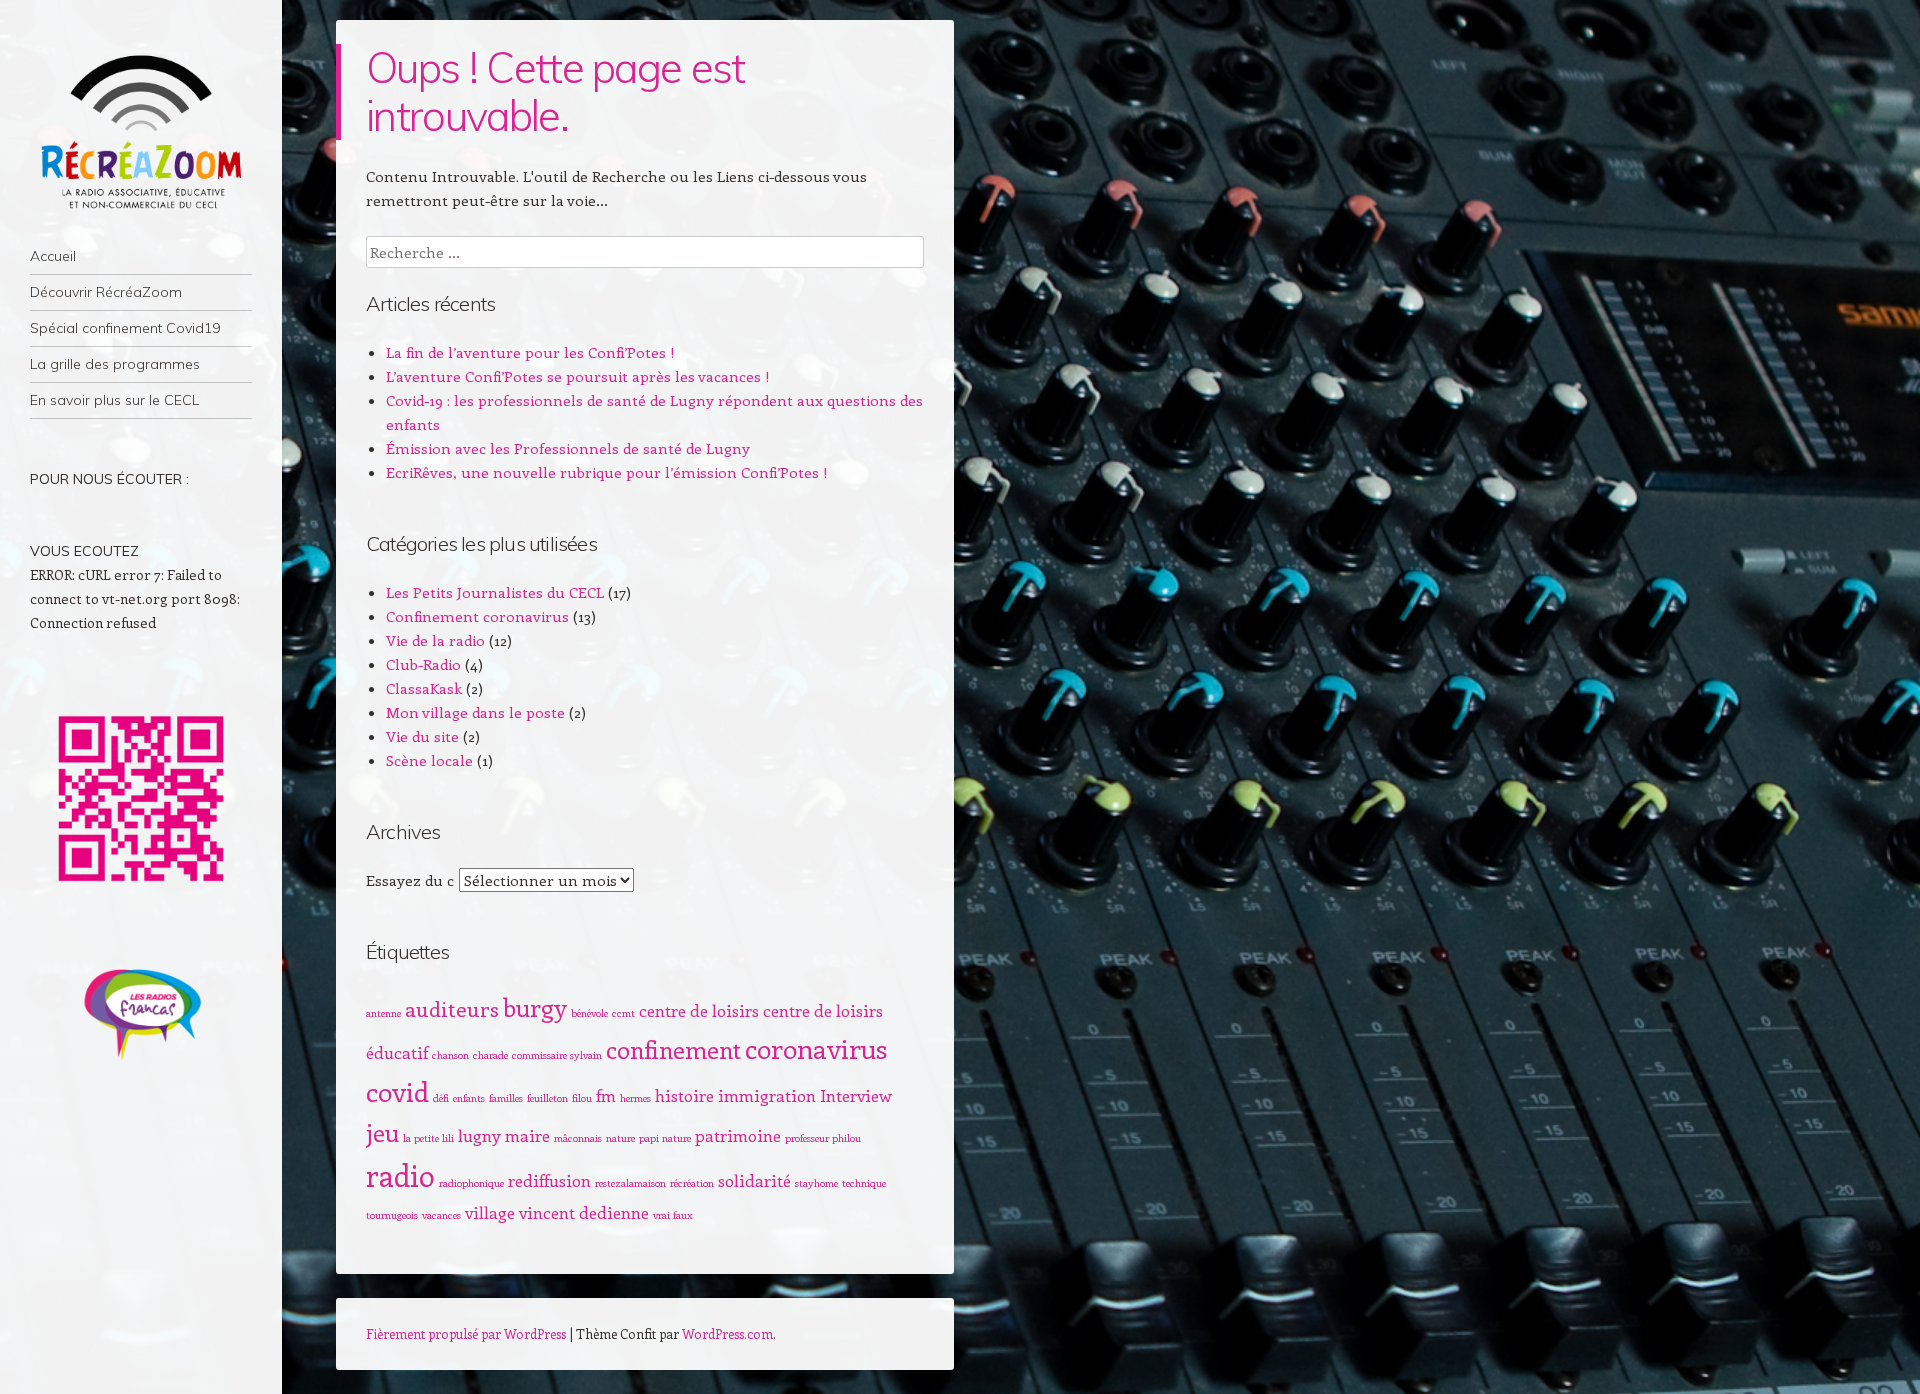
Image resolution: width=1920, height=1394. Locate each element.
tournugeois (392, 1215)
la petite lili (428, 1138)
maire (527, 1135)
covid (397, 1091)
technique (864, 1183)
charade (490, 1055)
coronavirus (816, 1048)
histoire (684, 1095)
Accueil (53, 256)
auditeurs (452, 1008)
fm (606, 1095)
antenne (383, 1013)
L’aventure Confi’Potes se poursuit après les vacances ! (578, 376)
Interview (856, 1095)
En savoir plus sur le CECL (114, 400)
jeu (382, 1132)
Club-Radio (423, 664)
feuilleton (547, 1098)
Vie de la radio (435, 640)
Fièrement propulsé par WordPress (466, 1333)
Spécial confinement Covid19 (125, 328)
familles (506, 1098)
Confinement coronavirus (477, 616)
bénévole (589, 1013)
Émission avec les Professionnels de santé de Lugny (568, 448)
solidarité (754, 1180)
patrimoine (738, 1135)
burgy (535, 1007)
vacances (441, 1215)
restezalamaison (630, 1183)
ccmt (623, 1013)
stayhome (816, 1183)
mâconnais (578, 1138)
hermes (635, 1098)
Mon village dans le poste (475, 712)
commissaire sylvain (557, 1055)
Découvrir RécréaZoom (106, 292)
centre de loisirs (699, 1010)
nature (620, 1138)
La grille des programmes (115, 364)
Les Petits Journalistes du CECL (495, 592)
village (490, 1212)
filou (582, 1098)
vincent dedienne (584, 1212)
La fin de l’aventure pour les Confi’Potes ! (530, 352)
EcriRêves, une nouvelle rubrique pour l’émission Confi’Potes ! (607, 472)
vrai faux (673, 1215)
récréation (692, 1183)
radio (400, 1175)
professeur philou (823, 1138)
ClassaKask (424, 688)
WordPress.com (727, 1333)
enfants (469, 1098)
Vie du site (422, 736)
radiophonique (471, 1183)
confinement (673, 1049)
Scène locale (429, 760)
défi (441, 1098)
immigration (767, 1095)
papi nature (665, 1138)
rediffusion (549, 1180)
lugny (479, 1135)
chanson (450, 1055)
